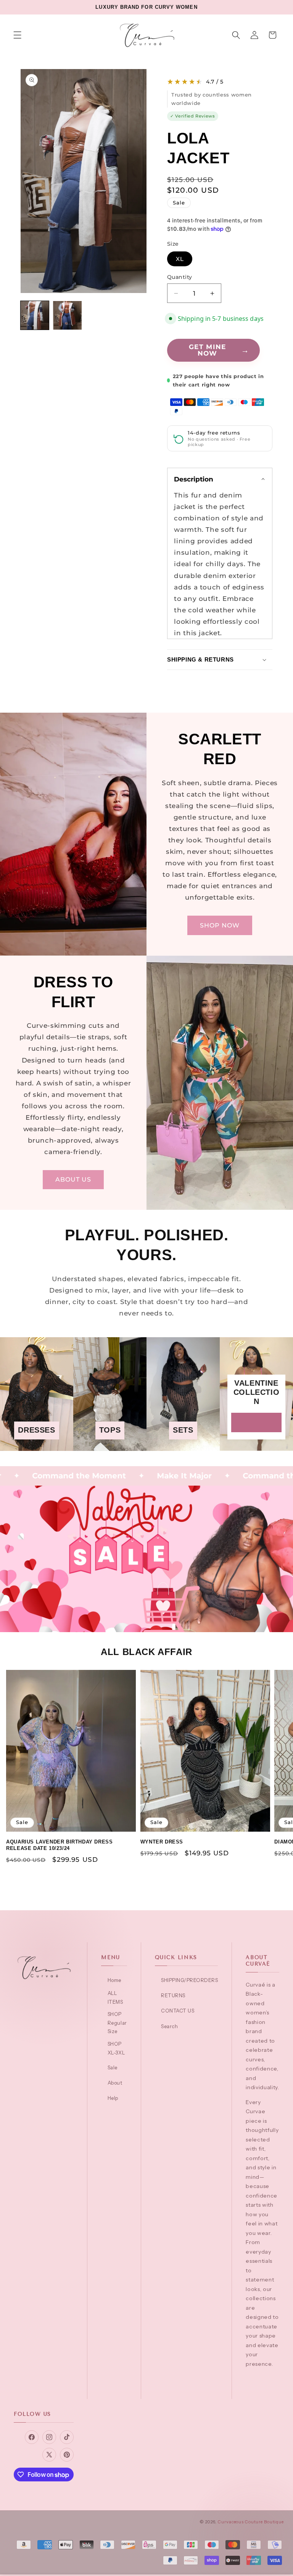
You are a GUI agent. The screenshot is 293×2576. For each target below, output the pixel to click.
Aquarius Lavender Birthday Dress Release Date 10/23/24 (59, 1845)
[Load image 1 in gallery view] (35, 315)
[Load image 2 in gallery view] (67, 315)
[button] (18, 35)
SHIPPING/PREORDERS (189, 1980)
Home (114, 1980)
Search (169, 2026)
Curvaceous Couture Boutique (251, 2522)
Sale (113, 2067)
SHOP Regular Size (117, 2023)
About (115, 2083)
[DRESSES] (37, 1445)
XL (180, 259)
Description (194, 479)
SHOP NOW (220, 925)
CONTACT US (178, 2011)
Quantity (180, 277)
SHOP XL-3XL (116, 2048)
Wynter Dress (162, 1842)
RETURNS (173, 1995)
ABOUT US (73, 1179)
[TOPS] (110, 1445)
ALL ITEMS (115, 1997)
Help (113, 2098)
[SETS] (183, 1445)
